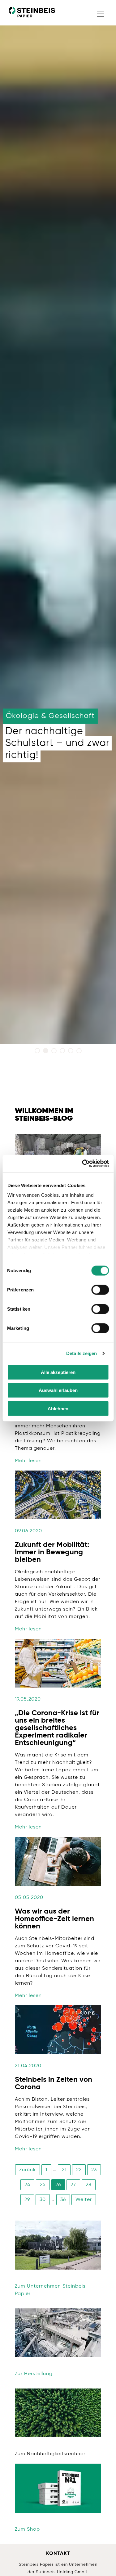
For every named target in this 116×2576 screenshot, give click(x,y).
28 (89, 2185)
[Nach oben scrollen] (102, 2562)
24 (27, 2185)
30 (43, 2200)
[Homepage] (32, 12)
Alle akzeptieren (58, 1372)
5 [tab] (72, 1052)
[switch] (100, 1290)
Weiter (84, 2200)
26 (58, 2185)
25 (43, 2185)
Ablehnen (58, 1408)
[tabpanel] (58, 529)
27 (73, 2185)
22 (79, 2170)
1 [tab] (38, 1052)
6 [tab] (80, 1052)
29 (27, 2200)
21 (64, 2170)
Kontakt (58, 2554)
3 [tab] (55, 1052)
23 (94, 2170)
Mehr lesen (28, 1461)
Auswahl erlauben (58, 1390)
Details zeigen (82, 1353)
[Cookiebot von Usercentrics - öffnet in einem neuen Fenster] (83, 1164)
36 (63, 2200)
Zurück (28, 2170)
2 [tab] (47, 1052)
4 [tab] (63, 1052)
